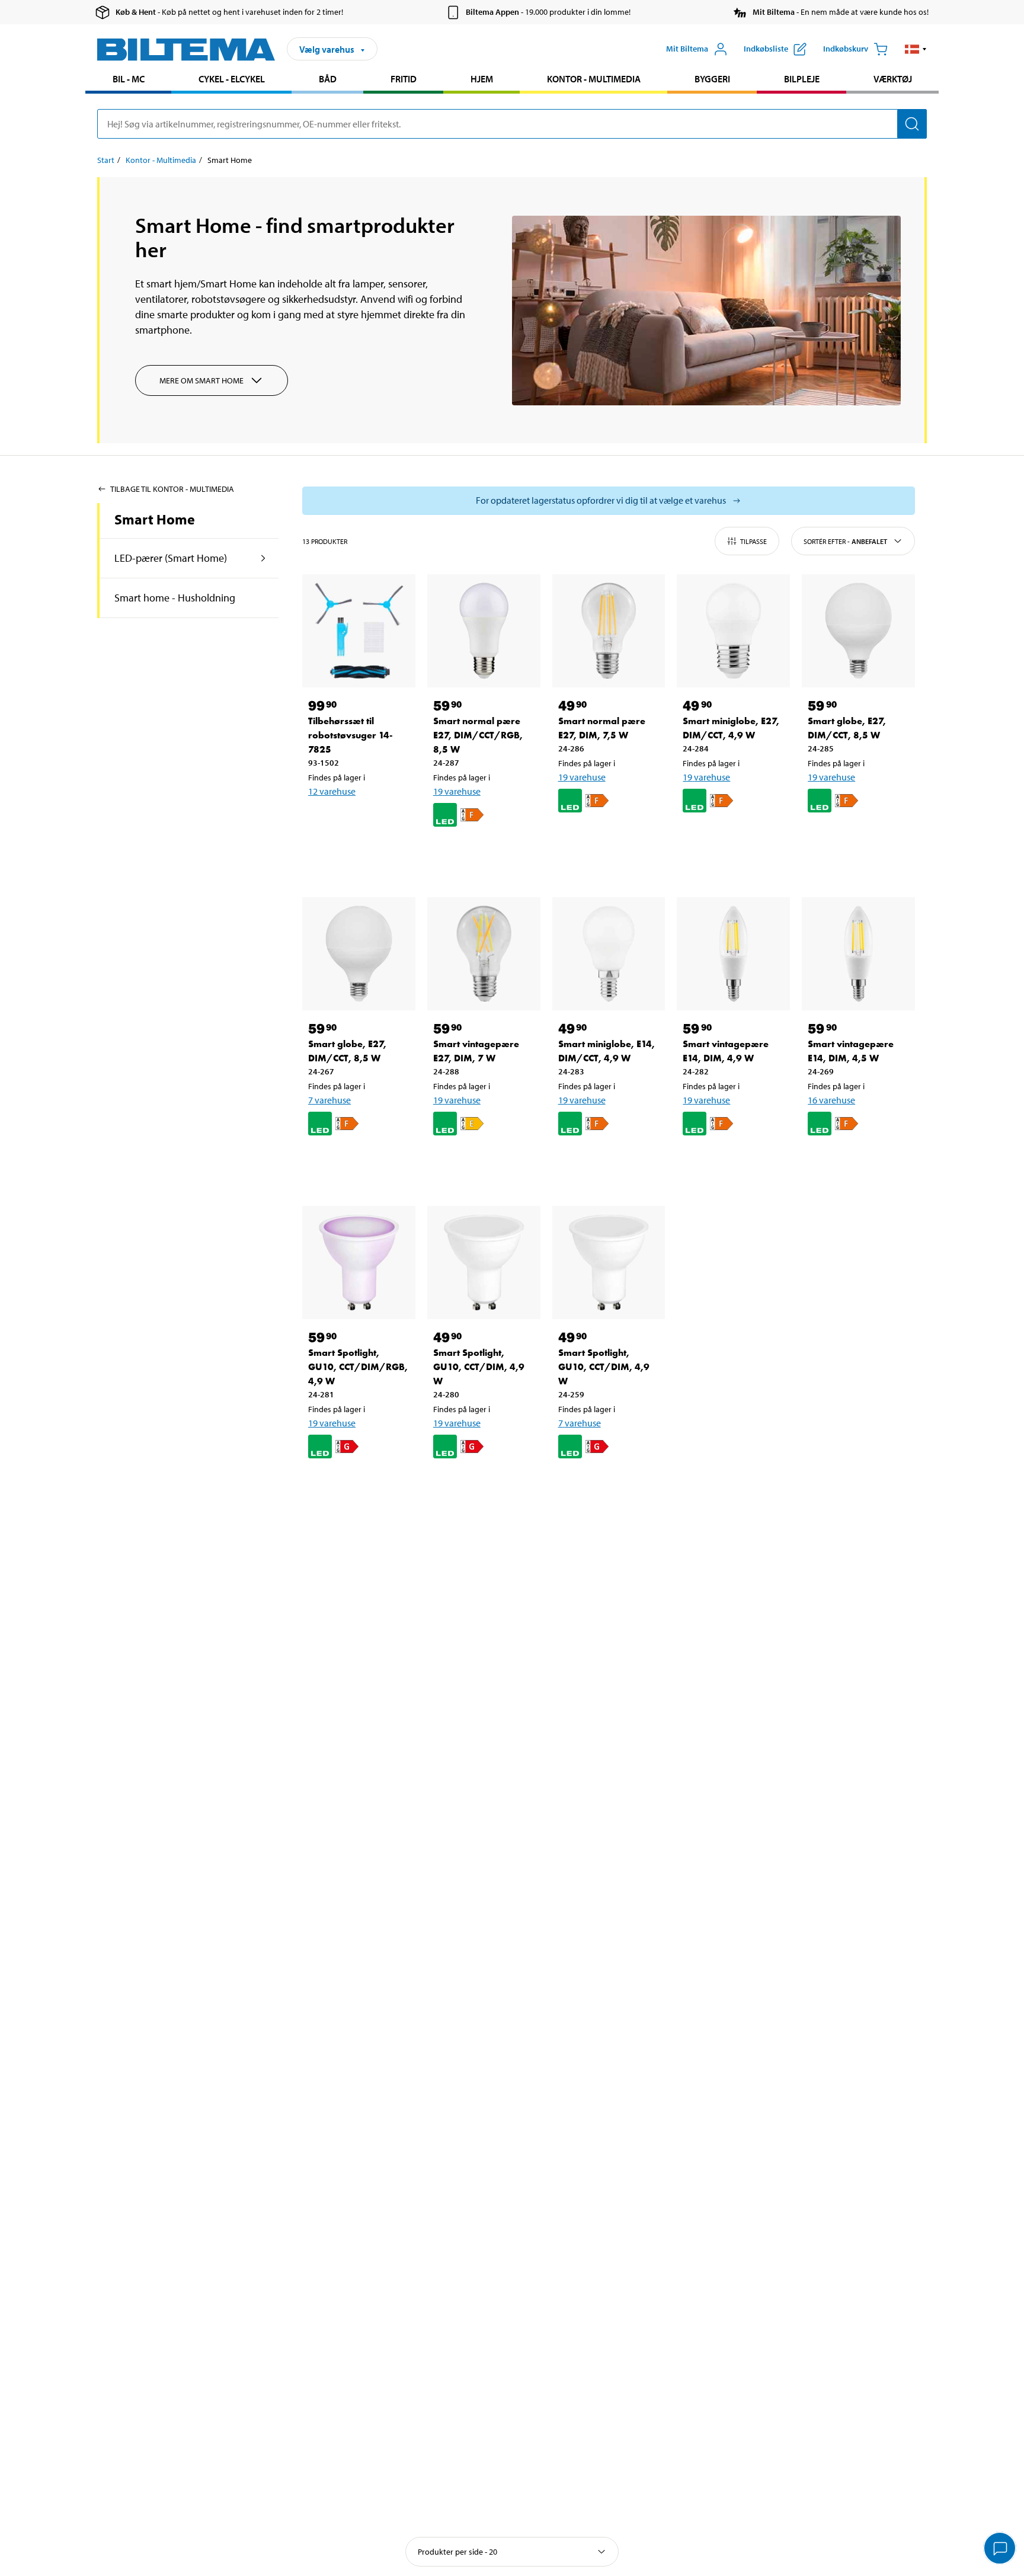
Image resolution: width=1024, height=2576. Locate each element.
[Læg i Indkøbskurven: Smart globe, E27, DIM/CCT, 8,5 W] (856, 839)
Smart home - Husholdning (175, 598)
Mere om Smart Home (201, 380)
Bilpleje (802, 79)
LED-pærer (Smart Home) (171, 558)
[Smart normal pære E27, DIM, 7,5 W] (609, 631)
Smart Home (155, 519)
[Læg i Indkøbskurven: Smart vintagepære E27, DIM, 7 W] (482, 1162)
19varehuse (457, 791)
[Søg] (912, 124)
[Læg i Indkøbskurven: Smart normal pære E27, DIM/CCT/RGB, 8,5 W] (482, 853)
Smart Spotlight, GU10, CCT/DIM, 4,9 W (479, 1367)
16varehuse (831, 1100)
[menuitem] (128, 80)
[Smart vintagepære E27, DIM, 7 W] (484, 954)
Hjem (482, 79)
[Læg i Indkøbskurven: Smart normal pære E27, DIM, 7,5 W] (607, 839)
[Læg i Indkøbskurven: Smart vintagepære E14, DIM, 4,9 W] (731, 1162)
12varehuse (332, 791)
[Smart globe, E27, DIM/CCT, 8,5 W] (858, 631)
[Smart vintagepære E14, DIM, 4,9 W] (733, 954)
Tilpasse (753, 541)
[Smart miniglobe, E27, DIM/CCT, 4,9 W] (733, 631)
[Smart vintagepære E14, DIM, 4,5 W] (858, 954)
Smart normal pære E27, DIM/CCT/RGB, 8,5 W (478, 735)
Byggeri (712, 79)
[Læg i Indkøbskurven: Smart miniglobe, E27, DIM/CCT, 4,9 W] (731, 839)
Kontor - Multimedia (594, 79)
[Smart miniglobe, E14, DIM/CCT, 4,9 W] (609, 954)
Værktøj (893, 79)
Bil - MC (129, 79)
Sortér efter (845, 541)
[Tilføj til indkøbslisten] (322, 822)
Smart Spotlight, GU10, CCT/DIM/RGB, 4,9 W (358, 1367)
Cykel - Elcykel (232, 79)
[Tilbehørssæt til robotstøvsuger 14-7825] (359, 631)
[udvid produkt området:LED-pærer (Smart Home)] (263, 558)
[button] (916, 49)
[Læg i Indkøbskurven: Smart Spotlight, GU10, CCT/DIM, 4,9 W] (482, 1485)
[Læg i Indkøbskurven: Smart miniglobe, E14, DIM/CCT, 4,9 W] (607, 1162)
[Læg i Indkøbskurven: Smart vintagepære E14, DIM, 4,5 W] (856, 1162)
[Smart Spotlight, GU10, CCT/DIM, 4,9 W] (484, 1263)
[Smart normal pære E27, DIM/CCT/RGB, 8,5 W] (484, 631)
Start (106, 160)
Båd (328, 79)
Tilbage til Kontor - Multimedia (172, 489)
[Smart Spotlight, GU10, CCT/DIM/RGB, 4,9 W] (359, 1263)
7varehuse (329, 1100)
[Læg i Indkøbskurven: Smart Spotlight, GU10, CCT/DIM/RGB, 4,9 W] (357, 1485)
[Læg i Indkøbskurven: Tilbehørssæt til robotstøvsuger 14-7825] (357, 822)
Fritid (404, 79)
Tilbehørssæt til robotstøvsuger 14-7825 (351, 735)
